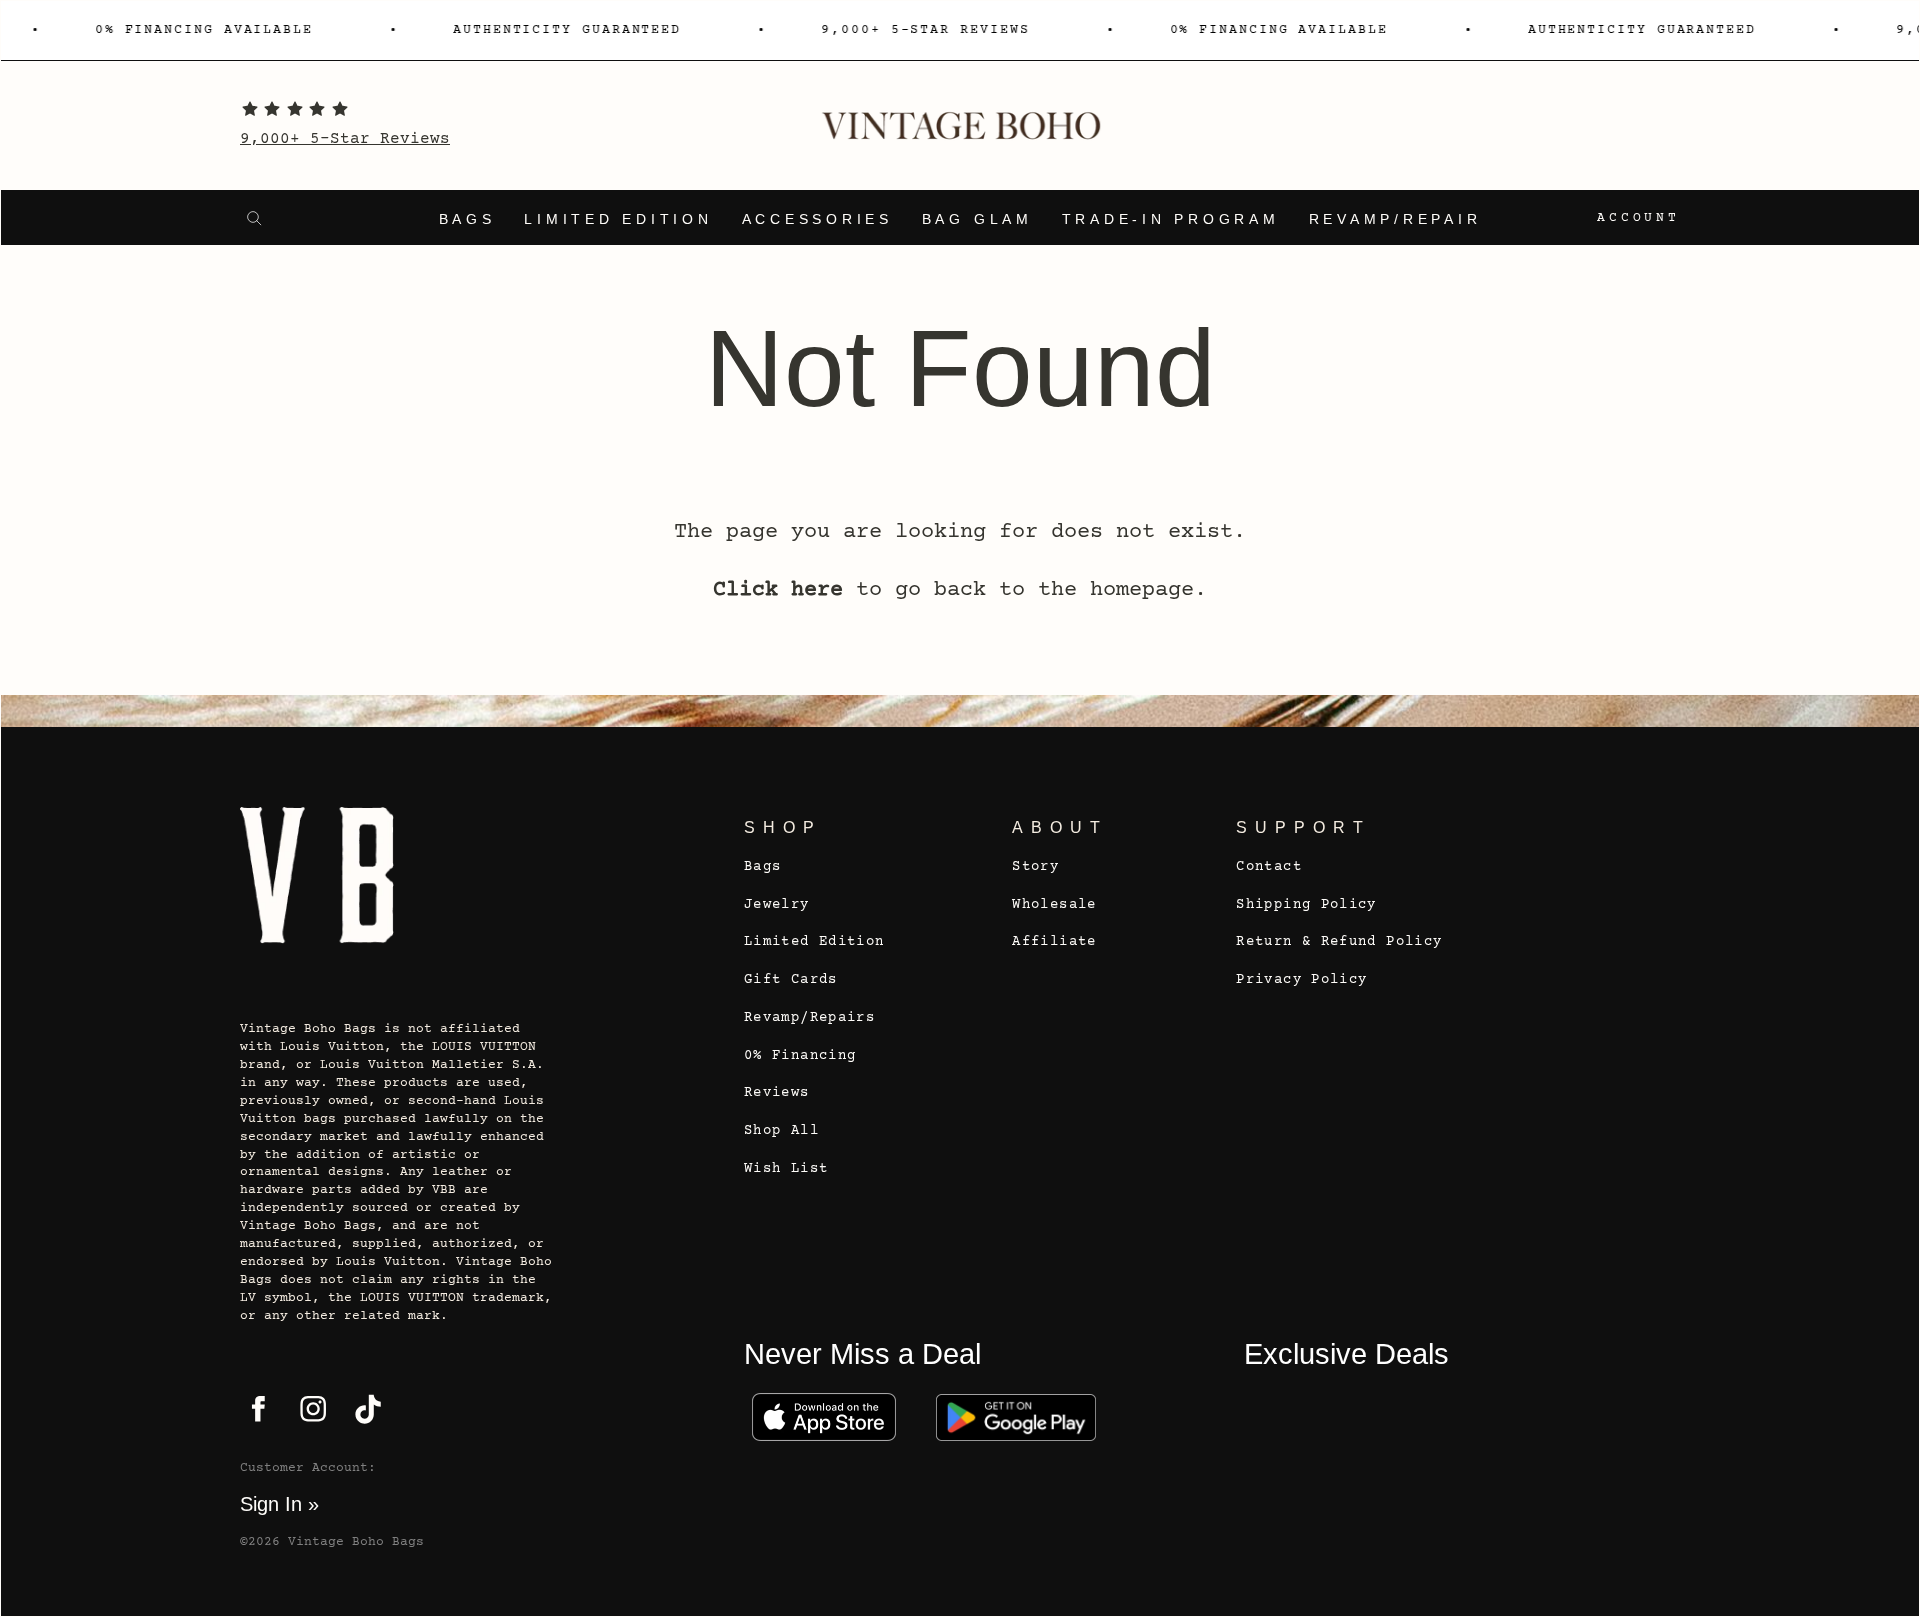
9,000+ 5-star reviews (916, 30)
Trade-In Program (1171, 219)
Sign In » (279, 1504)
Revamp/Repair (1395, 219)
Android (1016, 1417)
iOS (824, 1417)
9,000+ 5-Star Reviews (345, 139)
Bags (467, 219)
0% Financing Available (195, 30)
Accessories (817, 219)
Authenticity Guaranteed (558, 30)
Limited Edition (618, 219)
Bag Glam (977, 219)
